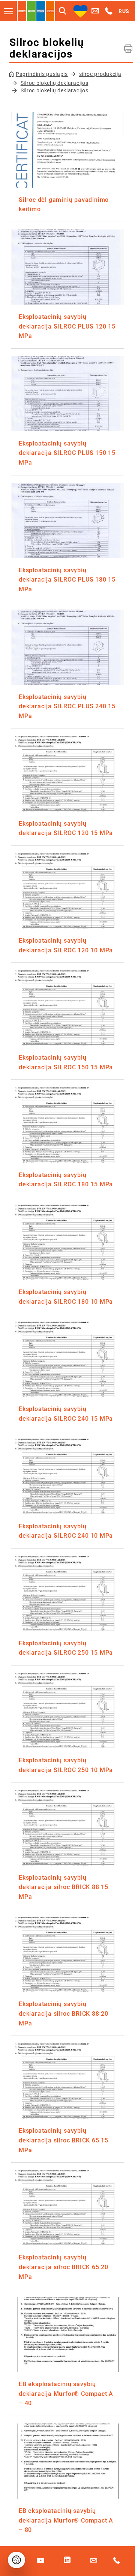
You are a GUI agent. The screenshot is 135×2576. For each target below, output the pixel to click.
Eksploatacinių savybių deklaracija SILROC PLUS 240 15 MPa (67, 706)
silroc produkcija (100, 74)
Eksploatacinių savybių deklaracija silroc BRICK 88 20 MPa (64, 2013)
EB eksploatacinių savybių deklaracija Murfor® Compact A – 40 (66, 2394)
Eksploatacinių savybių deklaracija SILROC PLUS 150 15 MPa (67, 453)
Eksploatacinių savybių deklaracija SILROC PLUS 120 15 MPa (67, 326)
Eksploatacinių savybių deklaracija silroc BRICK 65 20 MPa (64, 2267)
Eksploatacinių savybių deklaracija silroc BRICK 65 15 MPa (64, 2140)
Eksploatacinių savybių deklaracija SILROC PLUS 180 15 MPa (67, 580)
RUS (124, 11)
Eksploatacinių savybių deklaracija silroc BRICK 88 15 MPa (64, 1887)
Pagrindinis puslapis (42, 74)
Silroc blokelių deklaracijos (55, 83)
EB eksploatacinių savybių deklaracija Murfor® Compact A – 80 (66, 2520)
